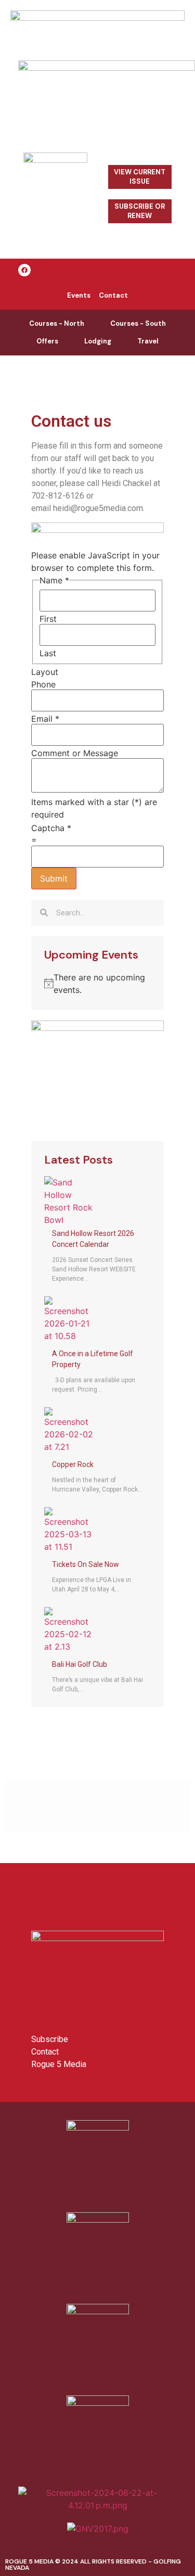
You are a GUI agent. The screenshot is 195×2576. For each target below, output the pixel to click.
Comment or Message (75, 753)
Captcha (51, 828)
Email (45, 719)
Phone (43, 684)
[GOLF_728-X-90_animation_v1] (97, 18)
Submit (54, 878)
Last (48, 653)
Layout (45, 672)
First (48, 619)
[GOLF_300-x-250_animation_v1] (97, 1028)
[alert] (97, 984)
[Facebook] (24, 270)
